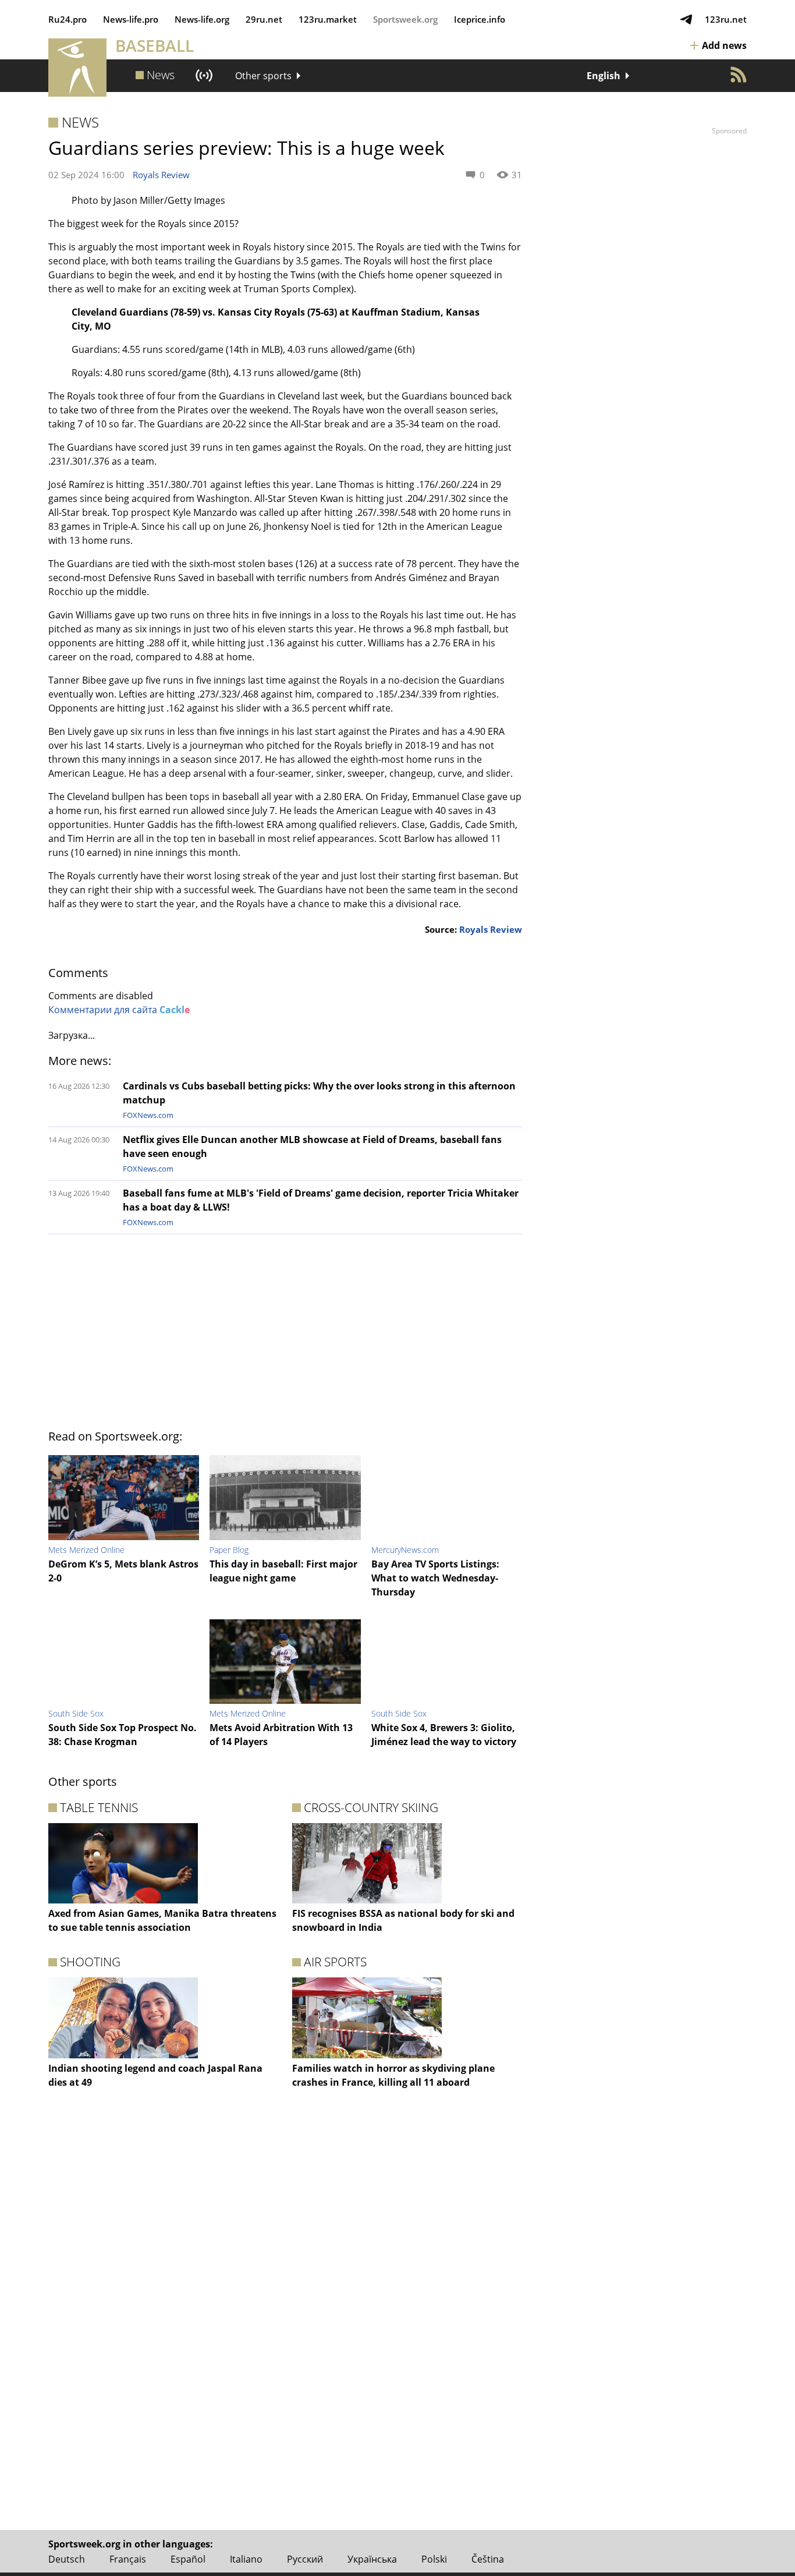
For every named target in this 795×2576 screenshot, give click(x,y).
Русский (305, 2559)
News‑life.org (202, 19)
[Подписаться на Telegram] (686, 19)
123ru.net (726, 19)
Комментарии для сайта (119, 1010)
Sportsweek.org (405, 19)
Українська (372, 2559)
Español (188, 2559)
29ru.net (264, 19)
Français (128, 2559)
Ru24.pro (68, 19)
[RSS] (739, 75)
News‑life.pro (131, 19)
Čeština (488, 2559)
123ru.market (328, 19)
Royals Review (161, 175)
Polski (434, 2559)
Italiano (246, 2559)
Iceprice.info (480, 19)
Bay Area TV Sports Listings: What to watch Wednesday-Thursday (435, 1578)
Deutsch (67, 2559)
